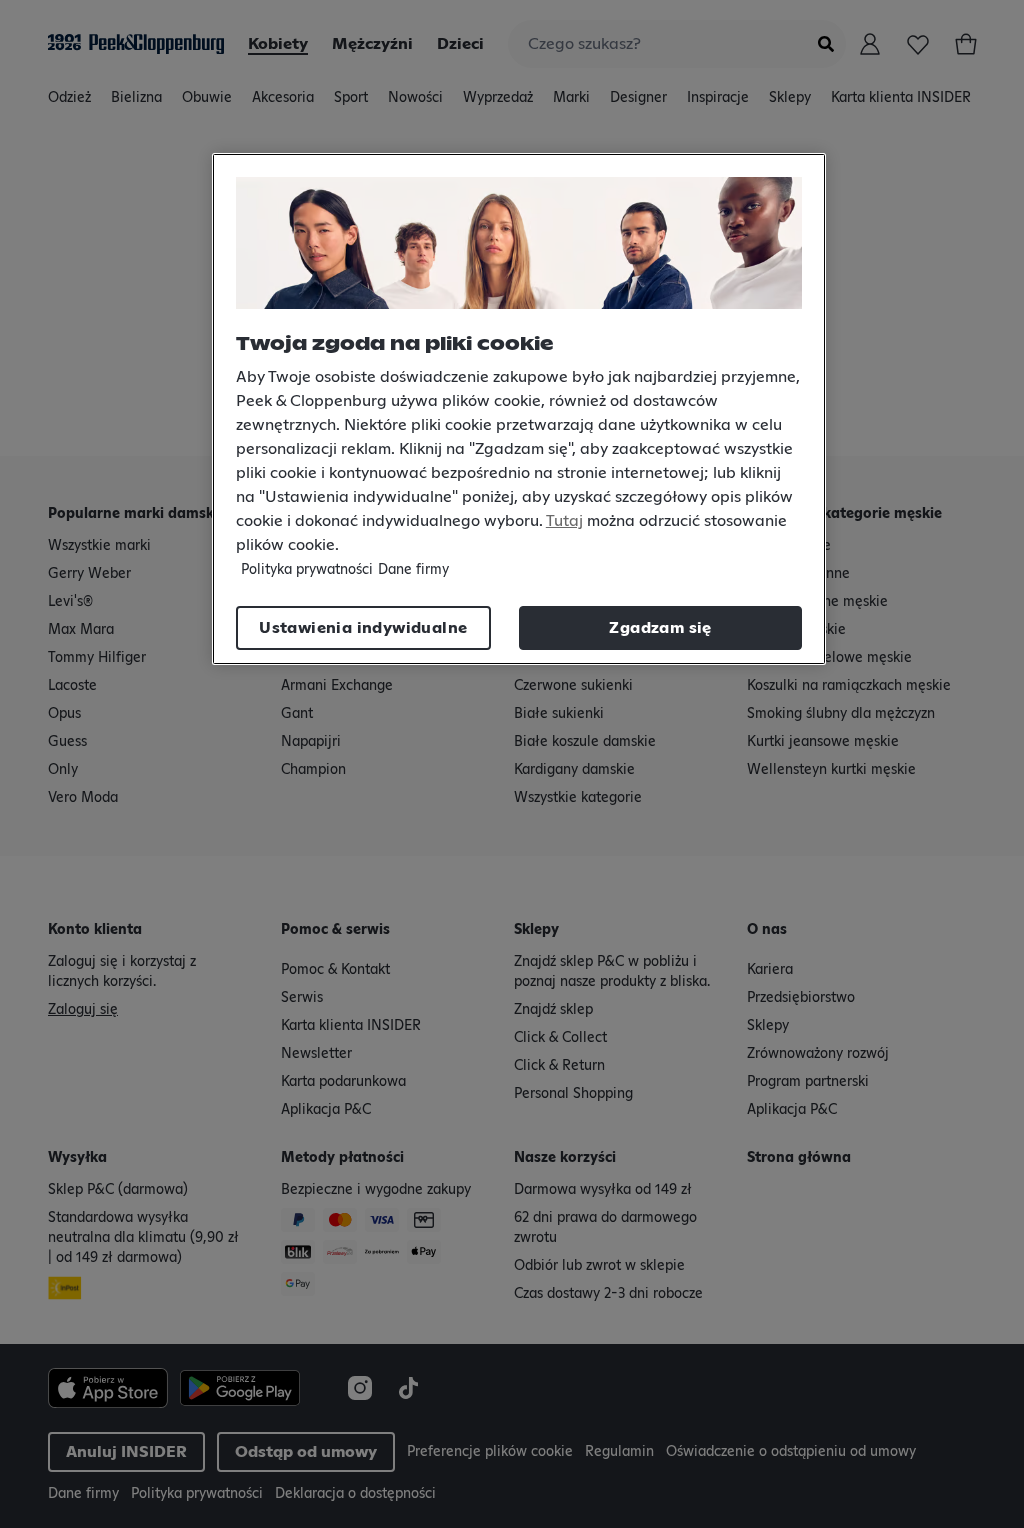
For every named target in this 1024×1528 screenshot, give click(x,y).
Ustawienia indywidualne (363, 628)
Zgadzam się (660, 628)
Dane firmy (413, 570)
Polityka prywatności (307, 570)
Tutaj (564, 521)
